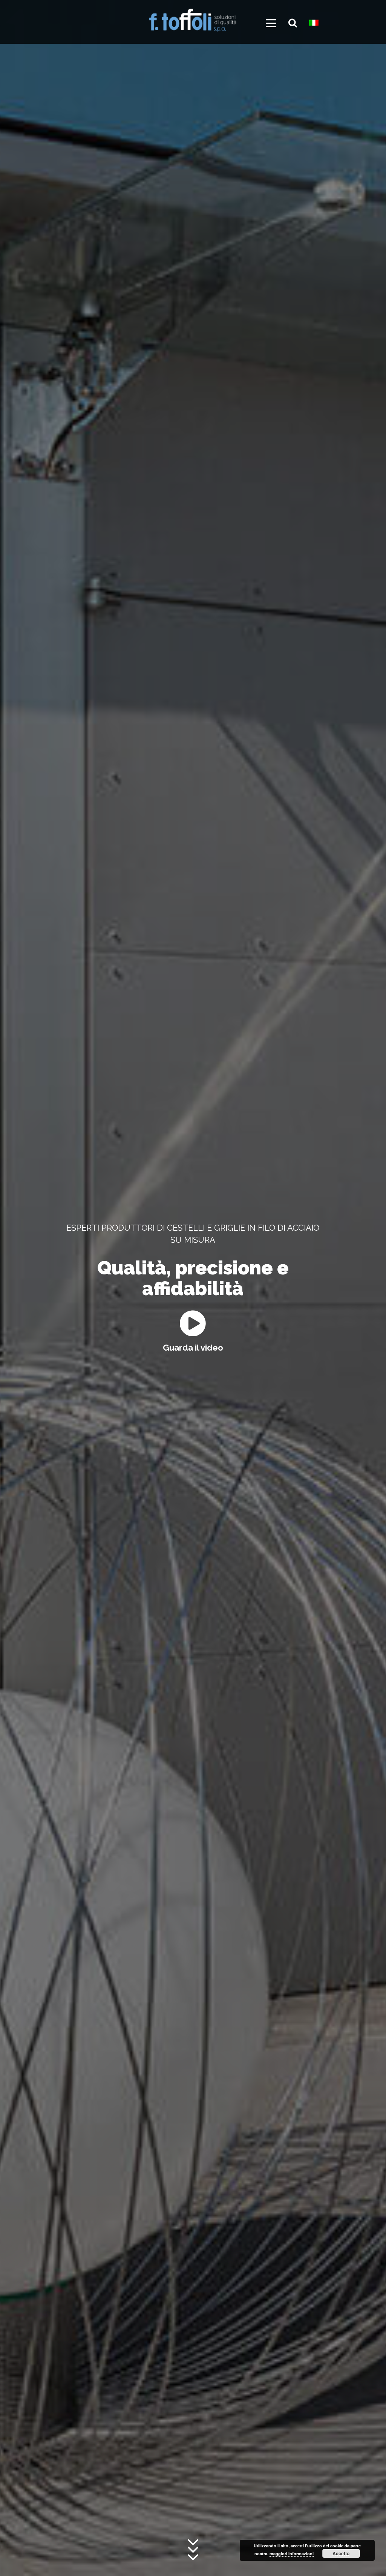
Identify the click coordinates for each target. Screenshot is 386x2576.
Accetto (341, 2553)
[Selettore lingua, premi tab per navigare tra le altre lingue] (317, 25)
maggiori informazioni (292, 2554)
